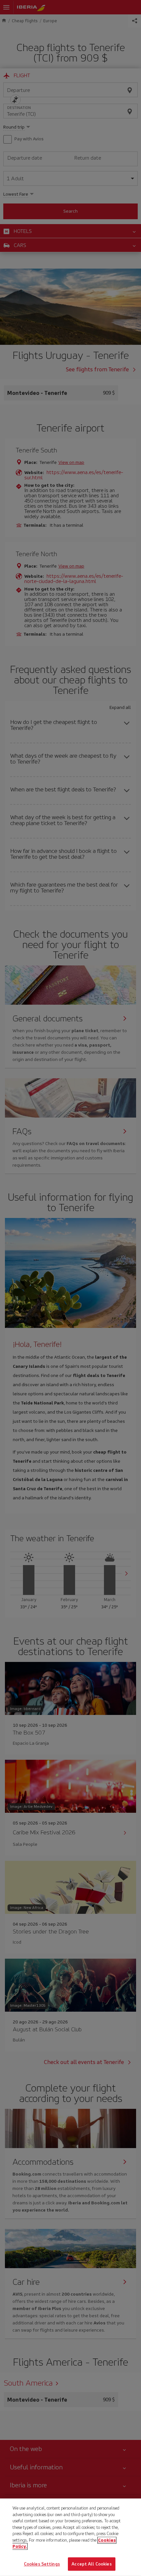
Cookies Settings (42, 2564)
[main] (70, 2537)
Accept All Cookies (91, 2564)
